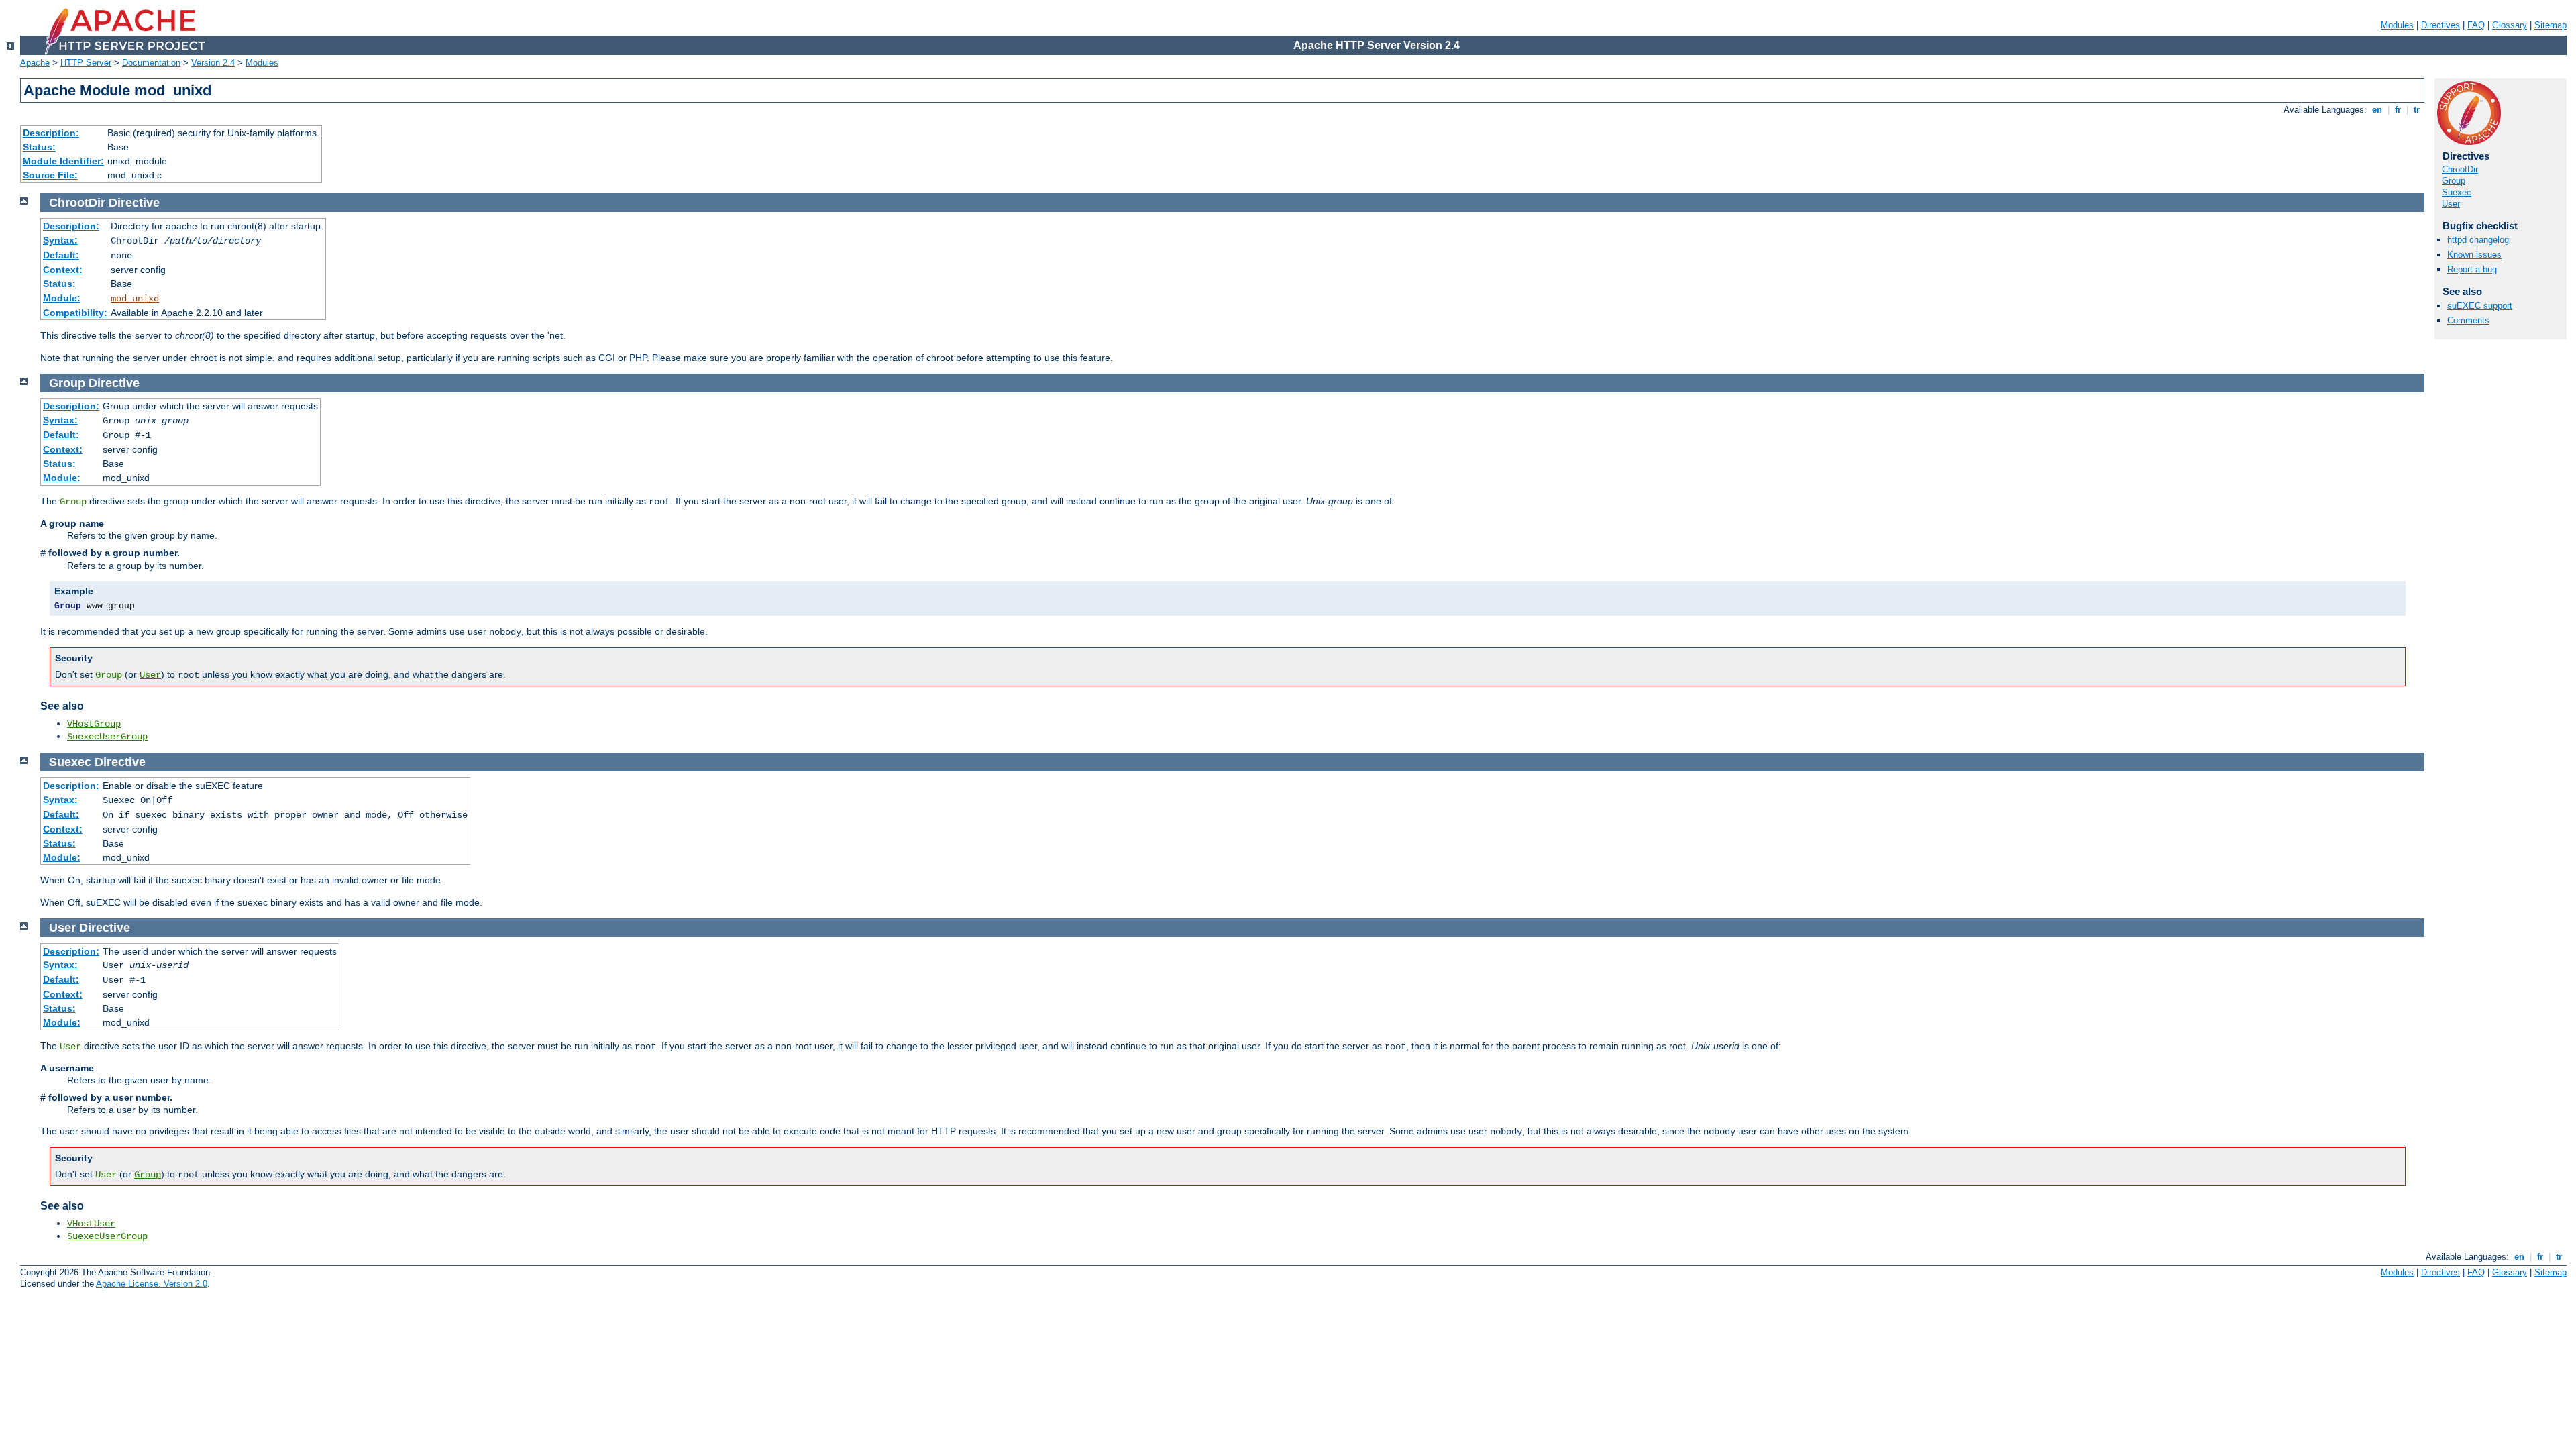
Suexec (2457, 192)
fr (2398, 110)
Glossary (2510, 25)
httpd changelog (2478, 240)
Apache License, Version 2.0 (152, 1284)
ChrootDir (2460, 169)
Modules (2397, 25)
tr (2417, 110)
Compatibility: (75, 313)
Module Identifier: (63, 161)
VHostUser (91, 1224)
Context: (63, 270)
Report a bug (2472, 269)
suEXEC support (2480, 306)
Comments (2468, 320)
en (2377, 110)
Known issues (2474, 255)
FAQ (2476, 25)
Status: (39, 147)
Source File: (50, 175)
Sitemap (2551, 25)
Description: (51, 133)
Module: (62, 298)
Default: (61, 255)
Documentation (151, 63)
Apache (35, 63)
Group (2454, 181)
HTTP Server (86, 63)
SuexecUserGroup (107, 737)
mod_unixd (135, 299)
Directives (2440, 25)
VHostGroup (94, 724)
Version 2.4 (213, 63)
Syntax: (60, 240)
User (2451, 204)
